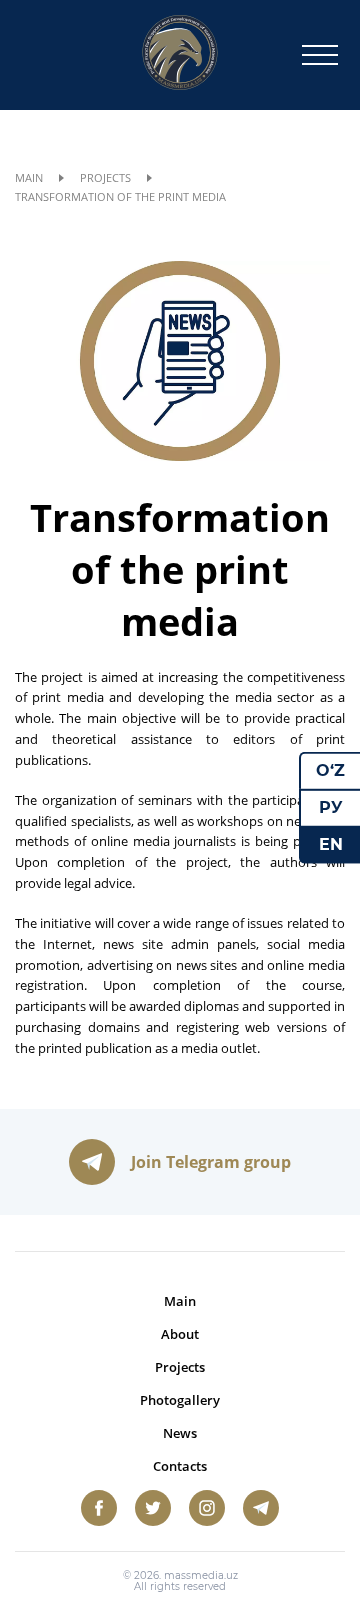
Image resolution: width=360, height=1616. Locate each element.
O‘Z (330, 770)
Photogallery (180, 1400)
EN (331, 843)
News (180, 1433)
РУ (331, 807)
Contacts (180, 1466)
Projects (105, 177)
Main (29, 177)
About (180, 1334)
